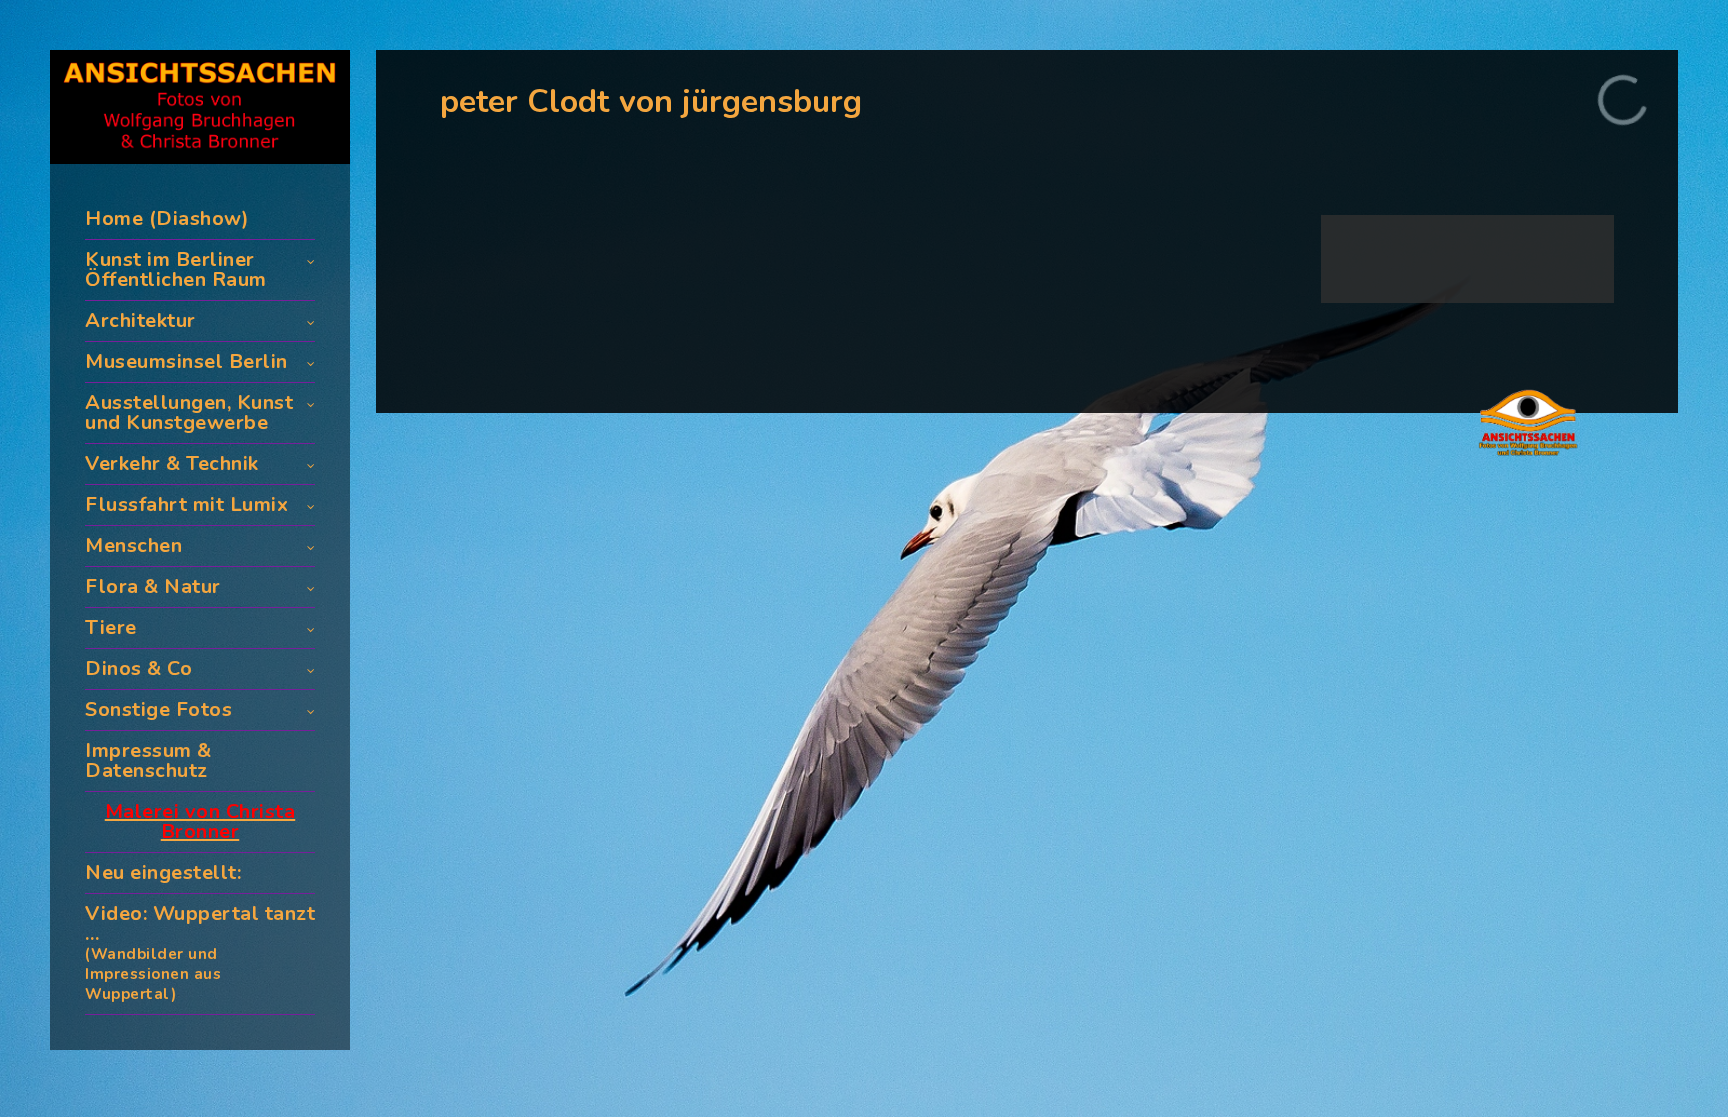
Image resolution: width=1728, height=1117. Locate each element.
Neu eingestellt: (163, 872)
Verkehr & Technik (172, 463)
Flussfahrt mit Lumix (186, 504)
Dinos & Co (138, 668)
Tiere (111, 627)
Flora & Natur (153, 586)
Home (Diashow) (167, 218)
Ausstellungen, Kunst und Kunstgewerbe (189, 412)
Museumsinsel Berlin (186, 361)
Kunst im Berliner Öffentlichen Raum (176, 269)
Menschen (133, 545)
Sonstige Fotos (158, 709)
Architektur (140, 320)
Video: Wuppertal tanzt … (200, 952)
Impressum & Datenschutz (148, 760)
